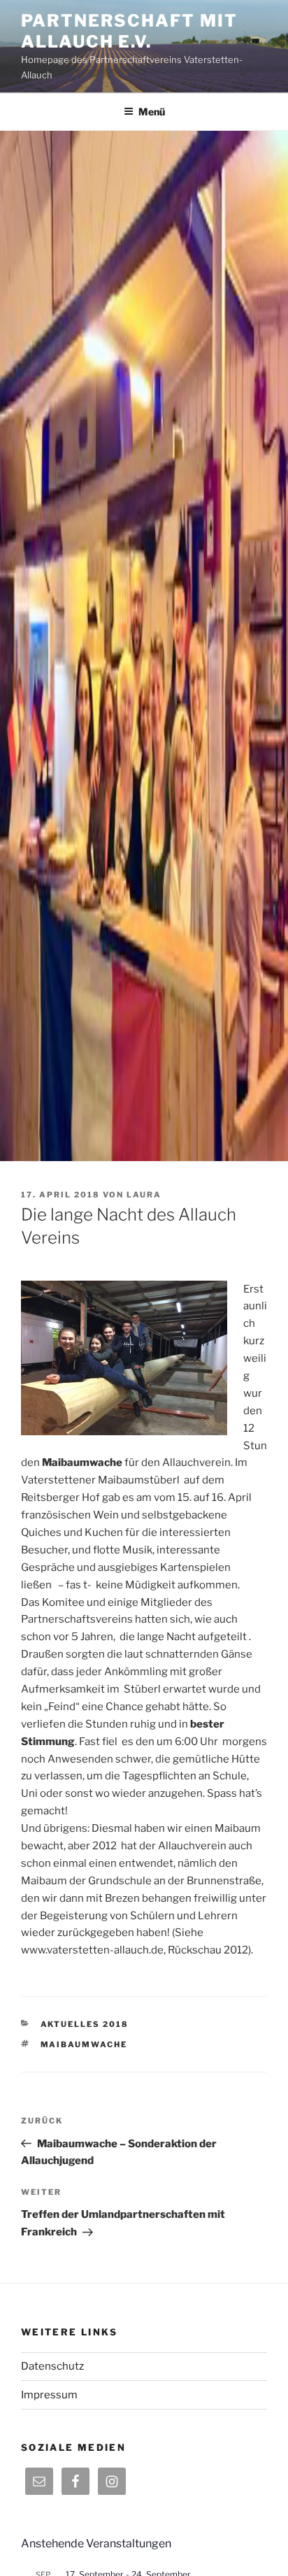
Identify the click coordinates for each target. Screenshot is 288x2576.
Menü (152, 112)
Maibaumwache (84, 2044)
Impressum (49, 2395)
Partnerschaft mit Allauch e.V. (129, 31)
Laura (144, 1195)
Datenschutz (52, 2366)
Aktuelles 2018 (85, 2024)
